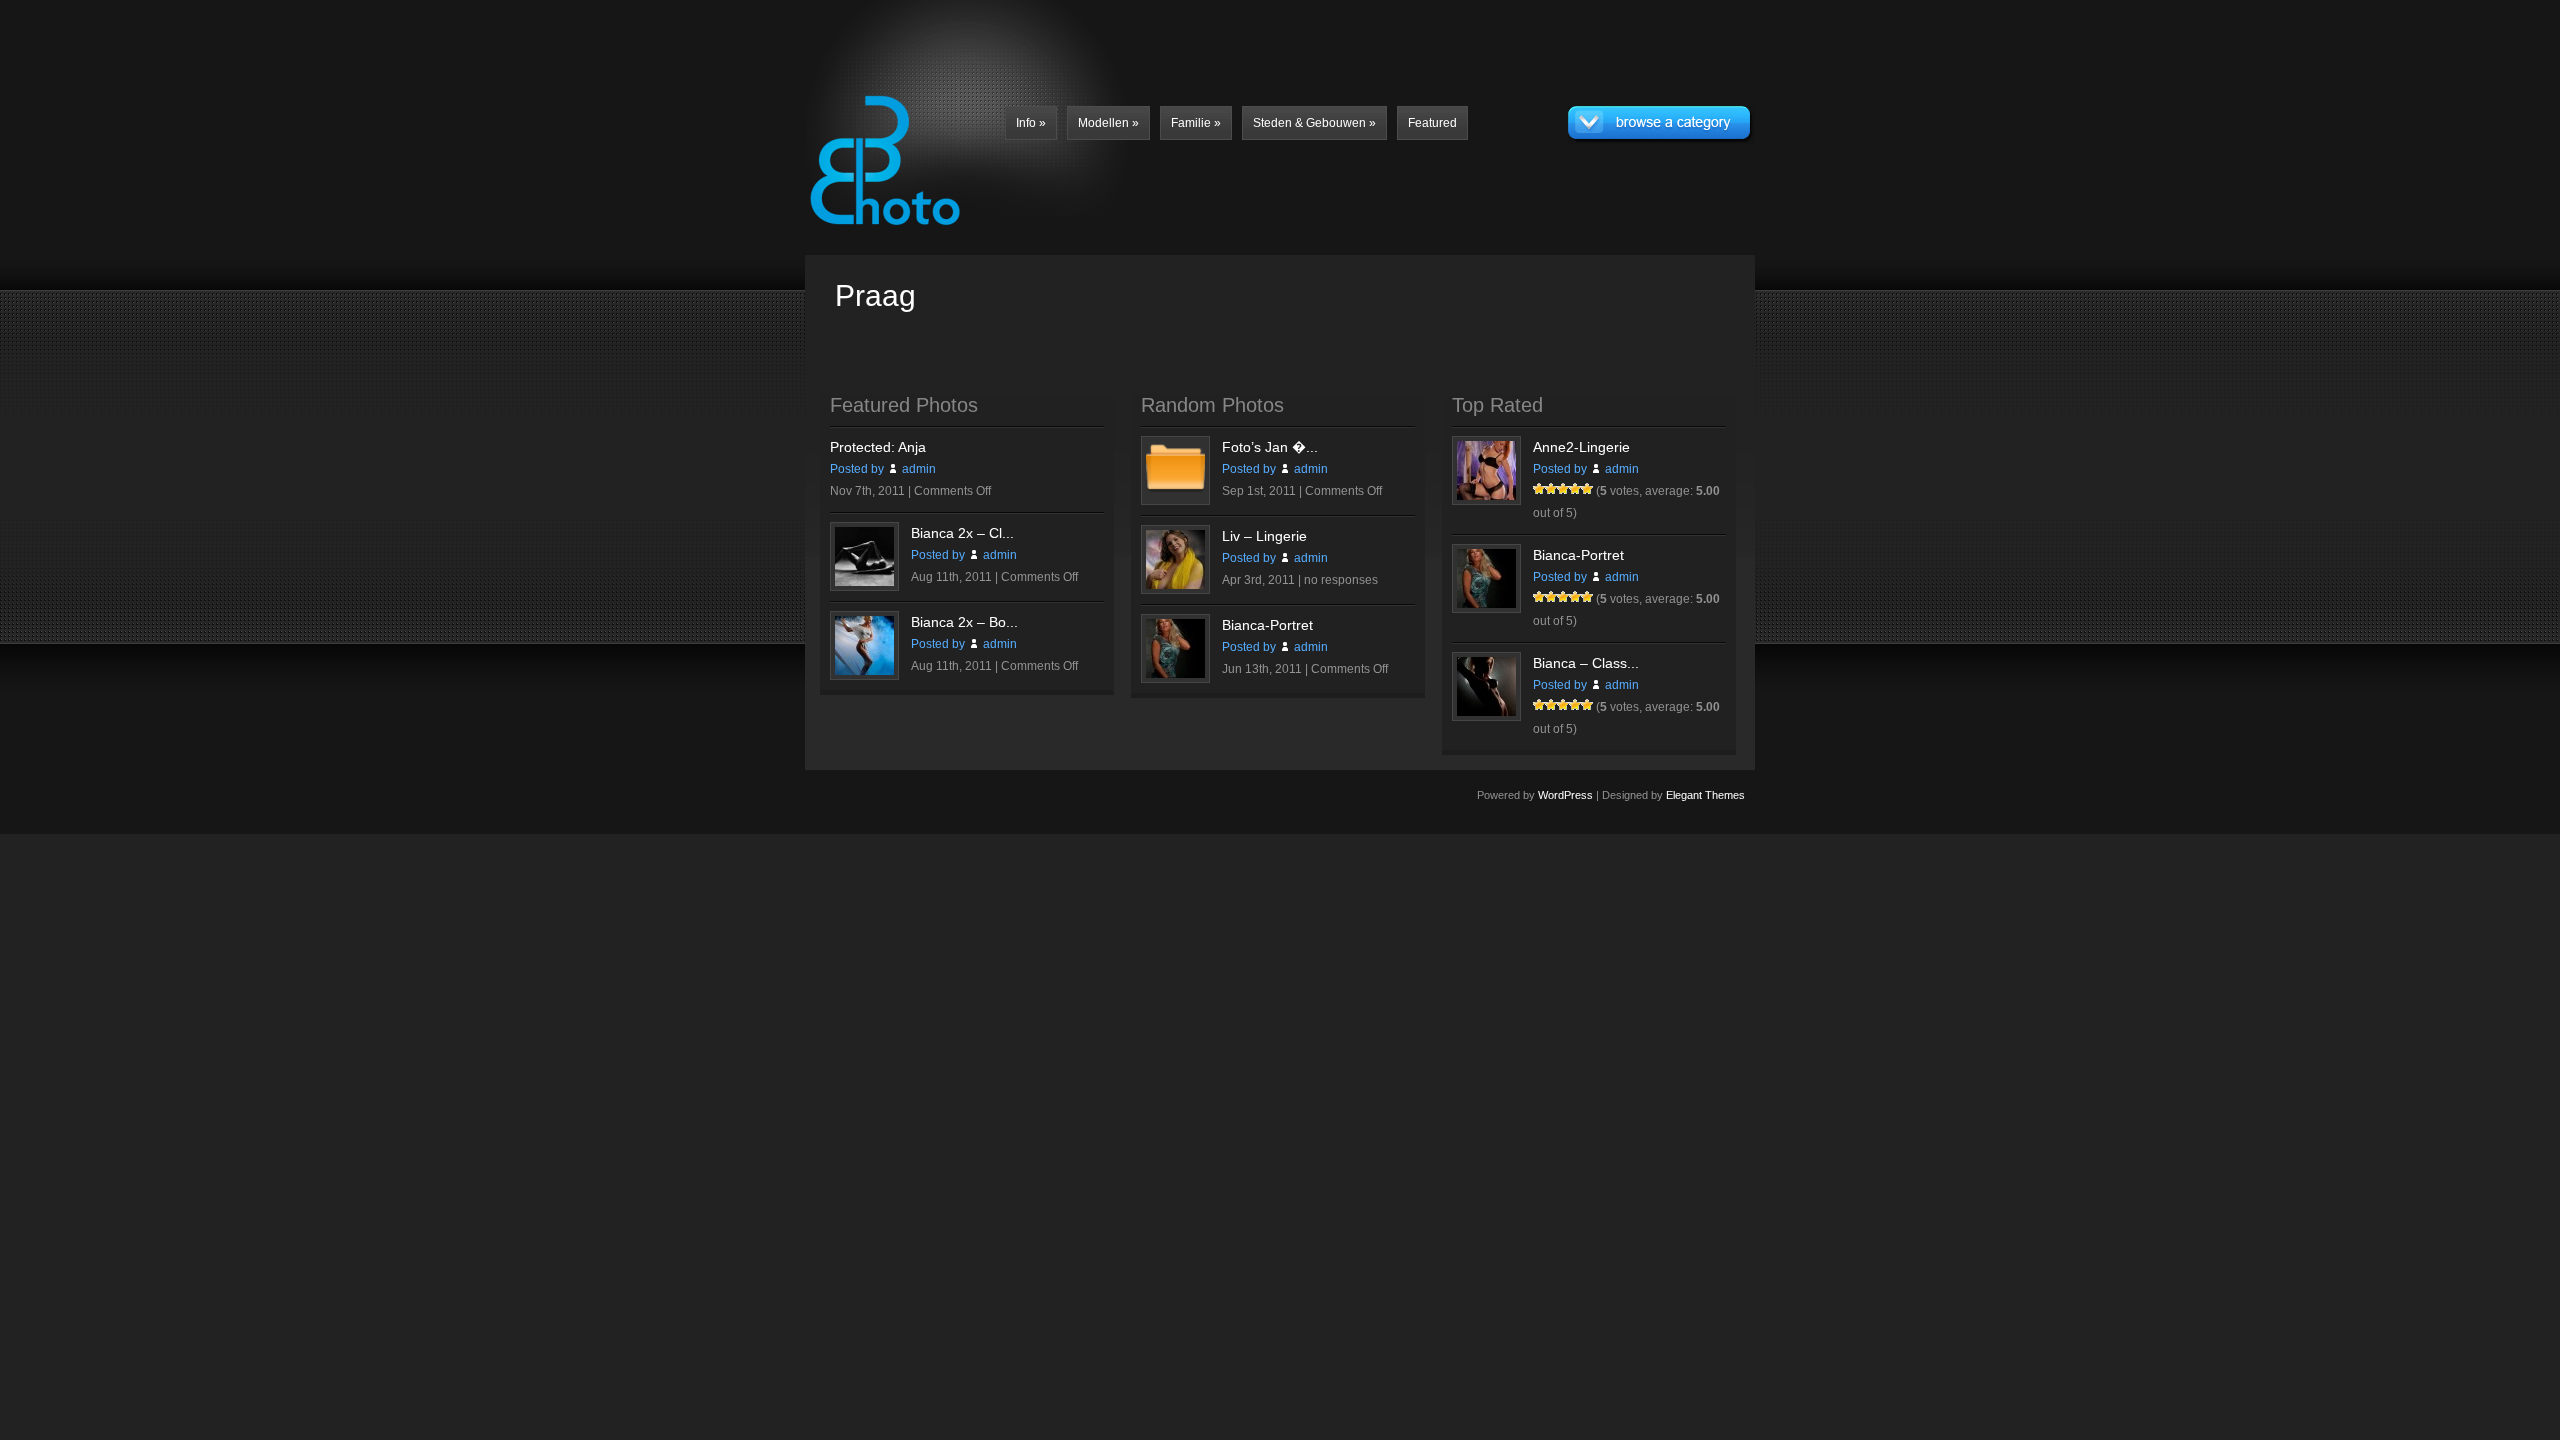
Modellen (1108, 123)
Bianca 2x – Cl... (962, 533)
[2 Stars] (1551, 489)
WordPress (1565, 795)
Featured (1432, 123)
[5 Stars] (1587, 489)
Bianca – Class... (1586, 663)
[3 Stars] (1563, 489)
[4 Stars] (1575, 489)
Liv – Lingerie (1264, 536)
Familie (1196, 123)
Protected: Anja (878, 447)
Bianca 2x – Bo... (964, 622)
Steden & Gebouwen (1314, 123)
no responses (1341, 580)
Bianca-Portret (1267, 625)
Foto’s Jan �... (1270, 447)
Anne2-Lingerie (1581, 447)
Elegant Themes (1705, 795)
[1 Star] (1539, 489)
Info (1031, 123)
